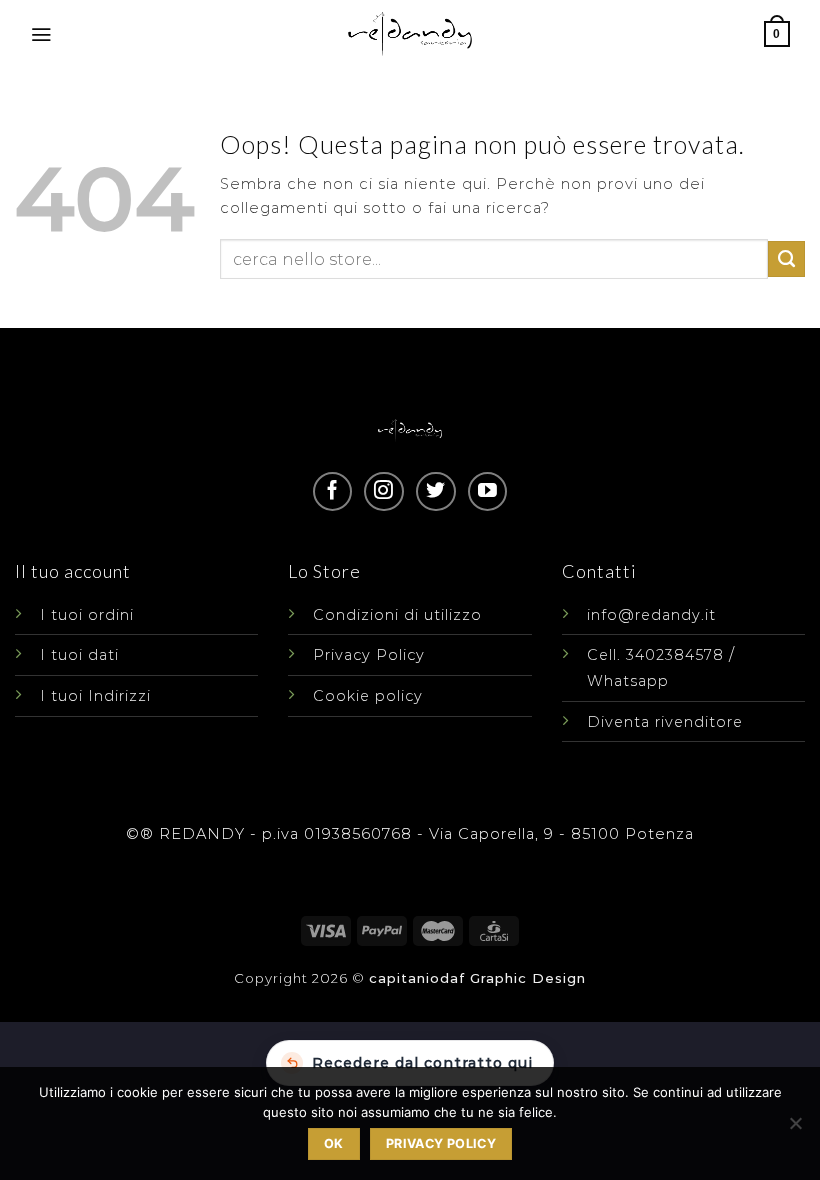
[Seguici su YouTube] (487, 491)
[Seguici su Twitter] (435, 491)
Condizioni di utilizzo (397, 615)
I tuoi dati (79, 655)
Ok (334, 1143)
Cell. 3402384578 (655, 655)
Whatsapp (628, 681)
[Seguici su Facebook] (332, 491)
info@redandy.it (651, 615)
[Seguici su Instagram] (383, 491)
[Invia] (786, 259)
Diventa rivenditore (665, 722)
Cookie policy (368, 696)
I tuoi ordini (87, 615)
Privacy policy (441, 1143)
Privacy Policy (369, 655)
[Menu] (41, 34)
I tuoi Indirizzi (95, 696)
